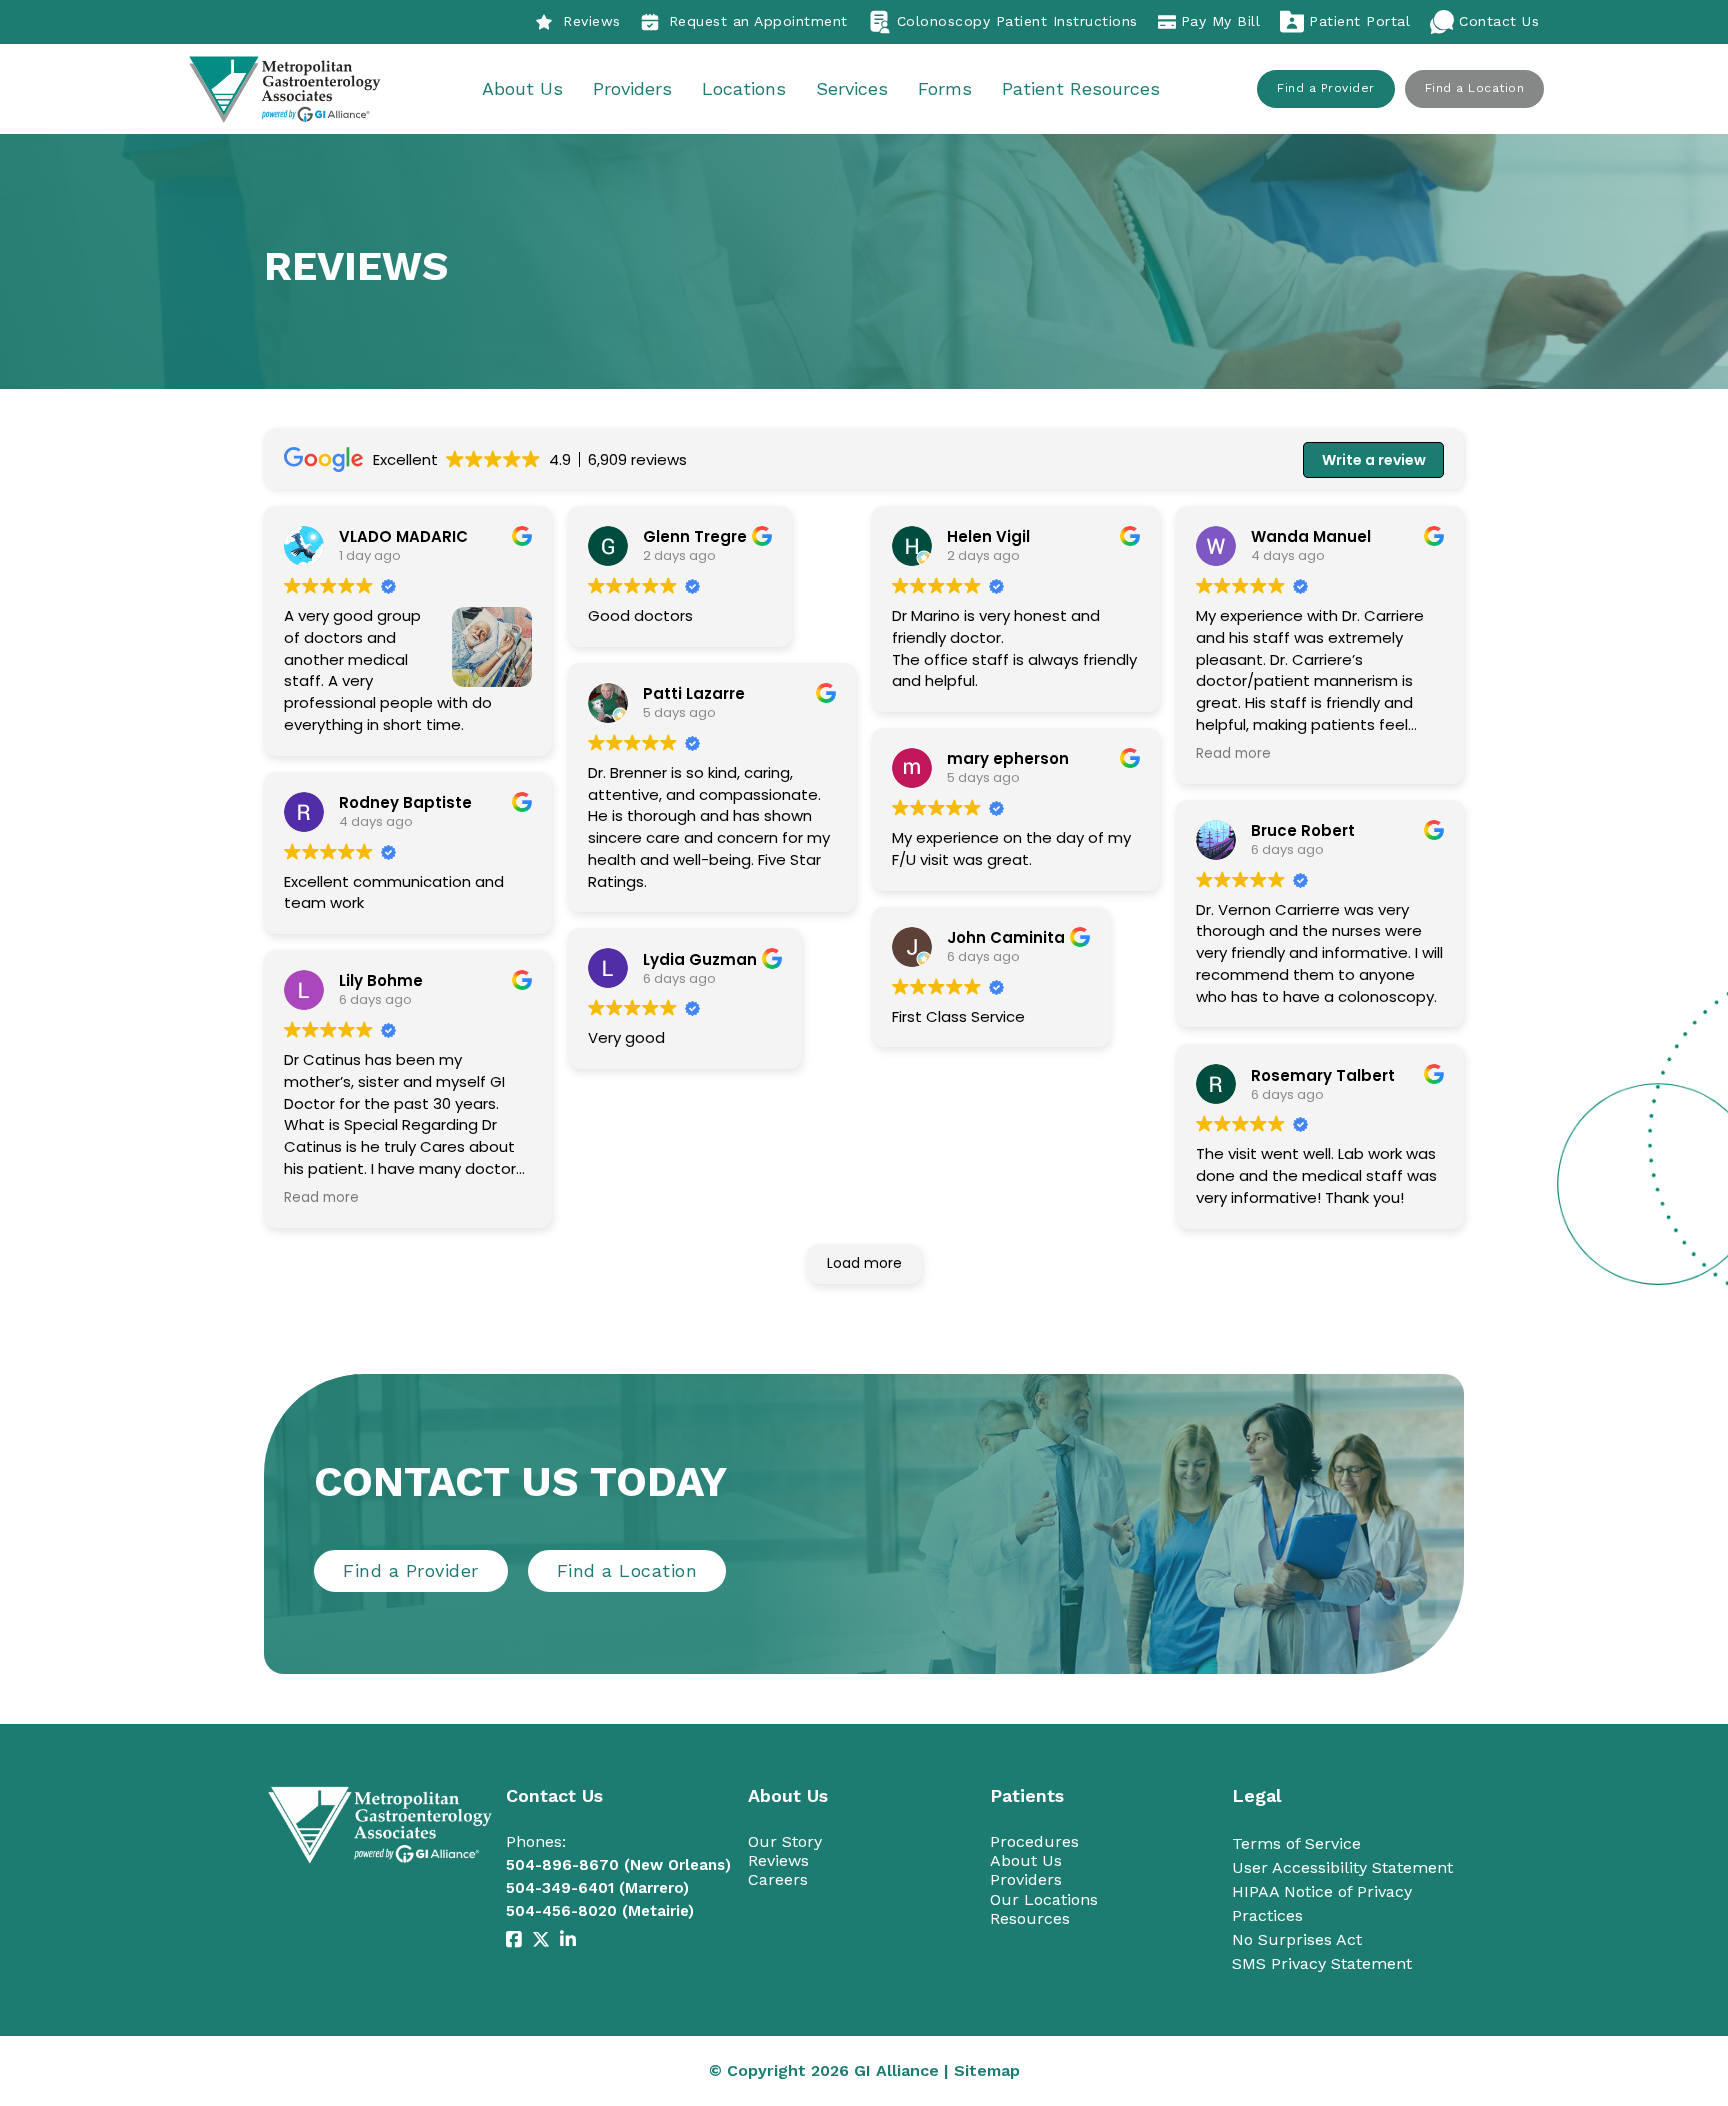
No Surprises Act (1297, 1939)
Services (852, 88)
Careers (778, 1879)
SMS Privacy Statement (1322, 1963)
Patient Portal (1359, 21)
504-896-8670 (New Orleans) (618, 1865)
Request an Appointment (758, 21)
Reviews (592, 21)
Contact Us (1499, 21)
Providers (632, 88)
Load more (864, 1263)
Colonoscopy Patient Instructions (1017, 21)
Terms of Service (1296, 1843)
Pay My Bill (1221, 21)
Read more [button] (321, 1198)
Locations (744, 88)
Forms (945, 88)
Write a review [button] (1374, 460)
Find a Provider (1326, 88)
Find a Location (1475, 88)
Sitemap (987, 2070)
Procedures (1034, 1841)
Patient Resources (1081, 88)
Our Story (785, 1841)
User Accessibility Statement (1342, 1867)
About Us (522, 88)
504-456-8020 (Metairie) (600, 1911)
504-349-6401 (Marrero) (597, 1888)
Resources (1030, 1918)
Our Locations (1044, 1899)
